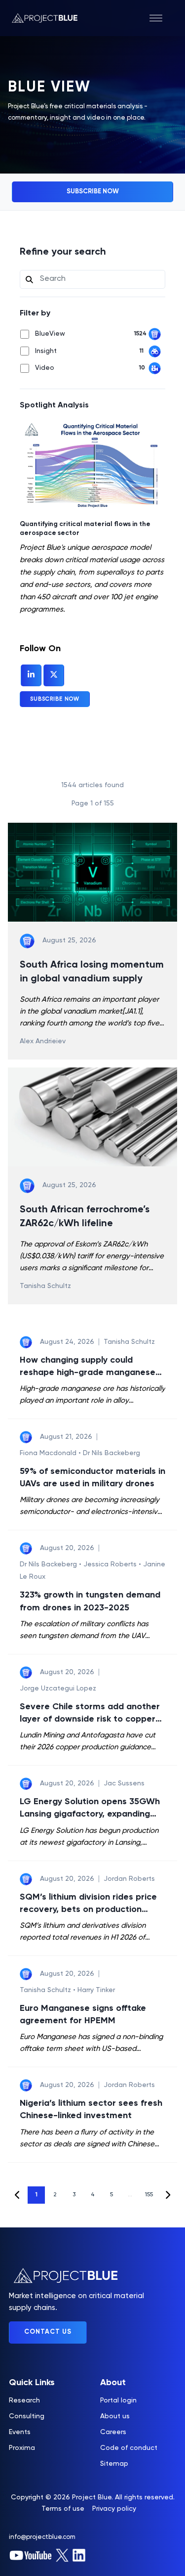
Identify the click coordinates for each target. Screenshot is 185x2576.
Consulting (27, 2416)
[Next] (167, 2195)
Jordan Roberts (129, 1879)
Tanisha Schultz (45, 1286)
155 (149, 2195)
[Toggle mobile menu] (161, 18)
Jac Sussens (124, 1783)
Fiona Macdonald (48, 1453)
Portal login (118, 2400)
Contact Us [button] (48, 2332)
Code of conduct (129, 2448)
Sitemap (114, 2464)
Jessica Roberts (111, 1564)
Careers (113, 2432)
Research (24, 2400)
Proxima (22, 2448)
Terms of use (63, 2509)
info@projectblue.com (42, 2537)
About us (115, 2416)
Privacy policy (114, 2509)
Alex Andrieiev (43, 1041)
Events (20, 2432)
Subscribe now (55, 699)
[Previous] (18, 2195)
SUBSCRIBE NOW (93, 192)
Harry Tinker (96, 1990)
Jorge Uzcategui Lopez (58, 1688)
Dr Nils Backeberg (111, 1453)
